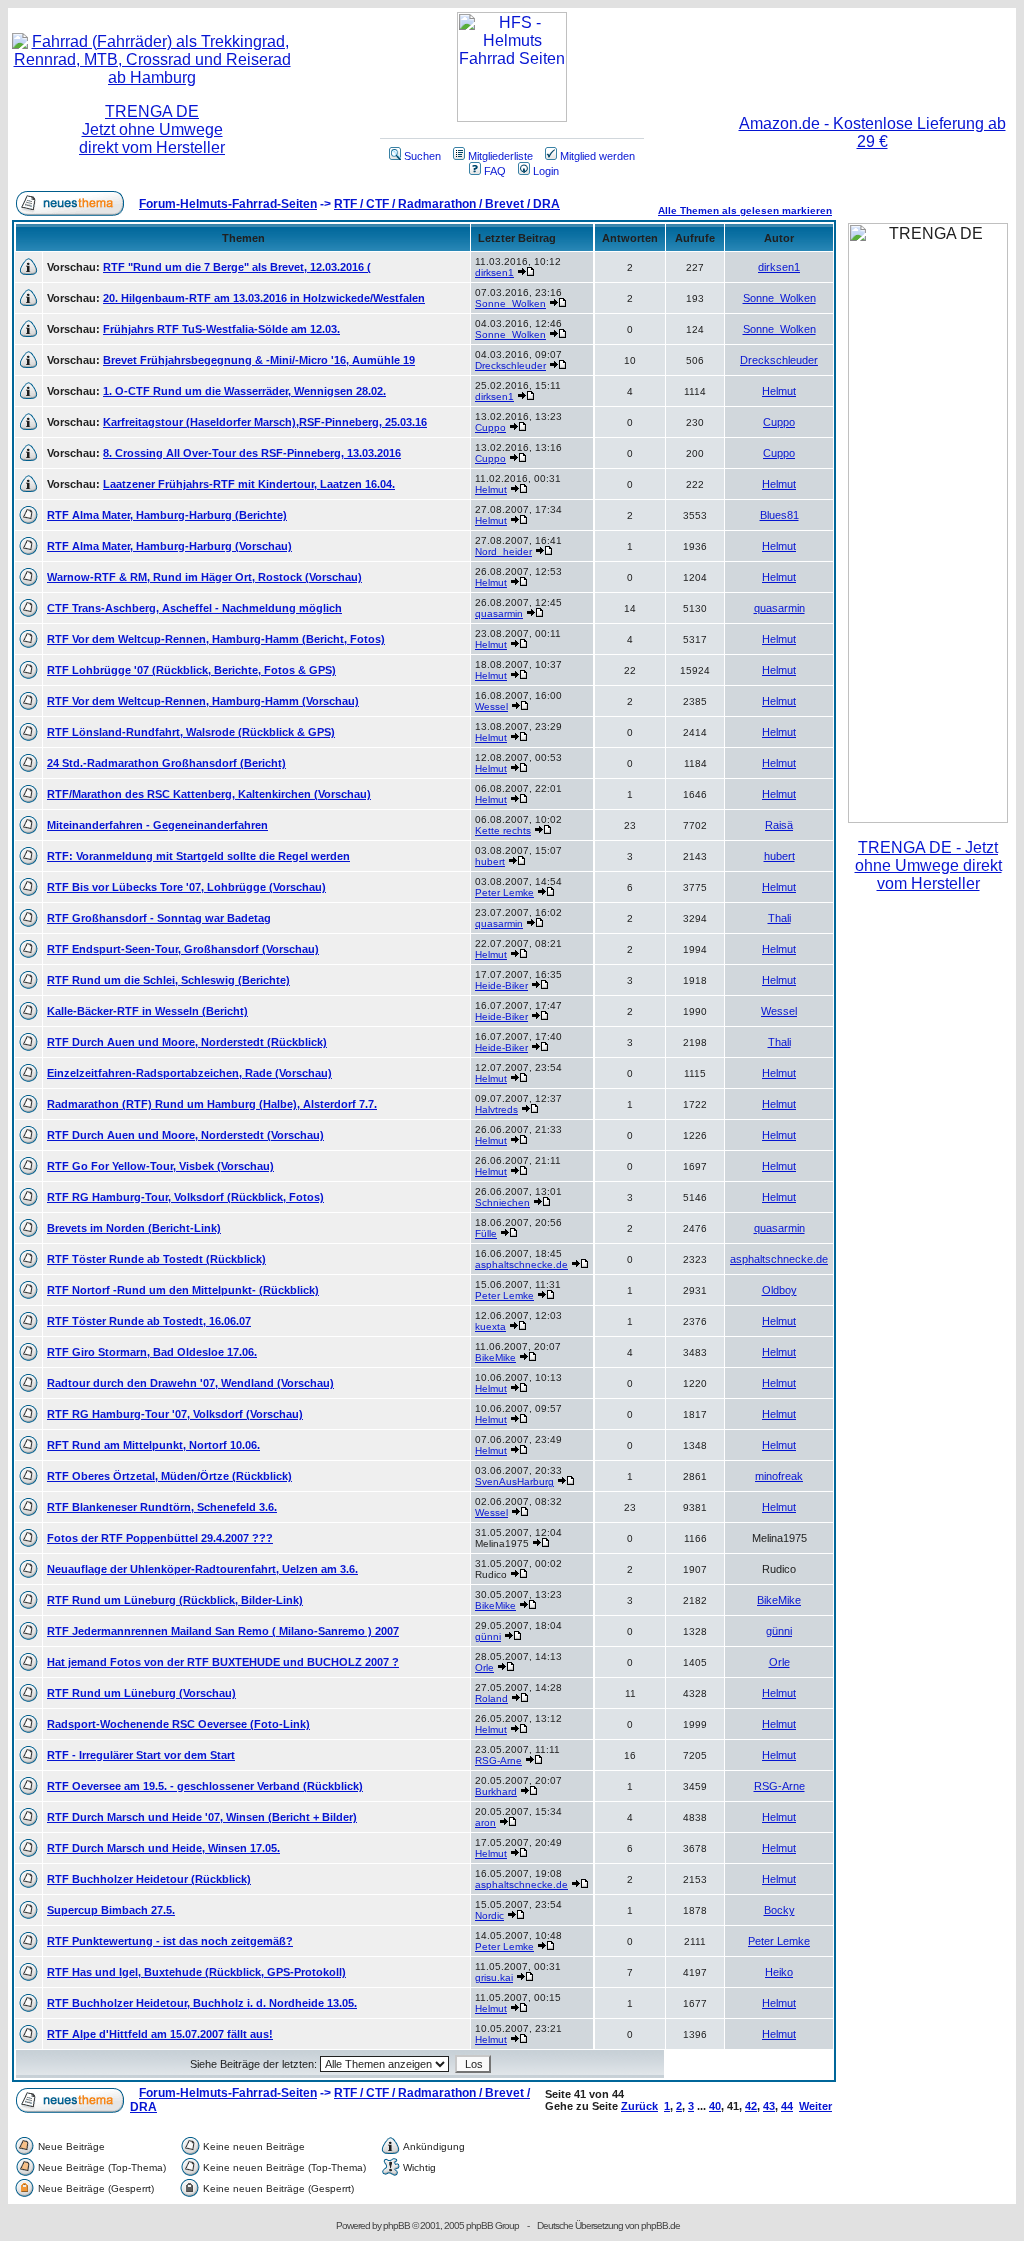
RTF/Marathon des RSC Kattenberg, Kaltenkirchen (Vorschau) (209, 794)
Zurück (639, 2106)
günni (488, 1636)
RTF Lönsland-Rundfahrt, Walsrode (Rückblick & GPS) (191, 732)
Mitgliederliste (500, 156)
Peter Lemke (504, 892)
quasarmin (499, 613)
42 (751, 2106)
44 (787, 2106)
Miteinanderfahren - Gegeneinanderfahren (157, 825)
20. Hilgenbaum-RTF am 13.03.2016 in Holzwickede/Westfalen (264, 298)
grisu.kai (494, 1977)
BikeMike (495, 1357)
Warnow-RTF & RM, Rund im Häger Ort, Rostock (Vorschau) (204, 577)
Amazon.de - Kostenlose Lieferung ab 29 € (872, 132)
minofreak (779, 1476)
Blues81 (779, 515)
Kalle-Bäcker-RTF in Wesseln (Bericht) (147, 1011)
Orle (484, 1667)
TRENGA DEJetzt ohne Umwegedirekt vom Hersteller (152, 129)
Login (546, 171)
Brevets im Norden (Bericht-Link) (134, 1228)
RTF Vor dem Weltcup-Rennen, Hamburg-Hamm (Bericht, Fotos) (216, 639)
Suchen (422, 156)
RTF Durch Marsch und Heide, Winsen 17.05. (163, 1848)
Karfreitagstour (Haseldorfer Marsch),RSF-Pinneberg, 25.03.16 (265, 422)
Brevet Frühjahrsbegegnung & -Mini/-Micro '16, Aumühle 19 (259, 360)
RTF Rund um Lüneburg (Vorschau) (141, 1693)
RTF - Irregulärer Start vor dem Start (141, 1755)
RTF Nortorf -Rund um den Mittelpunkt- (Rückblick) (183, 1290)
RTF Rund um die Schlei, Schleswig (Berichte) (168, 980)
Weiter (815, 2106)
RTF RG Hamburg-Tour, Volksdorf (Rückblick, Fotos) (185, 1197)
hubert (490, 861)
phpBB (396, 2225)
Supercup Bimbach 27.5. (111, 1910)
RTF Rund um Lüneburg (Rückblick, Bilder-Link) (175, 1600)
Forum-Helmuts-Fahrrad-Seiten (228, 204)
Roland (491, 1698)
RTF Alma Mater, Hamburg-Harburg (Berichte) (167, 515)
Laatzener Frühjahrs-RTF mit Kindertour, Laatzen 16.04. (249, 484)
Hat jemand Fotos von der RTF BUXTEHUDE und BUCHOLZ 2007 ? (223, 1662)
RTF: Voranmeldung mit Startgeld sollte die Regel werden (198, 856)
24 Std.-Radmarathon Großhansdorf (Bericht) (166, 763)
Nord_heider (503, 551)
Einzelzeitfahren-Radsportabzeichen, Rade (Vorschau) (189, 1073)
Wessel (491, 706)
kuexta (490, 1326)
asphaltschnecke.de (521, 1264)
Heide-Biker (501, 985)
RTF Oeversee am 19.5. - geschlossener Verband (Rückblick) (205, 1786)
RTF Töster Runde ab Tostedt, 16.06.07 (149, 1321)
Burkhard (496, 1791)
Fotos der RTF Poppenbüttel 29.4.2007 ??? (160, 1538)
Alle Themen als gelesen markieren (745, 210)
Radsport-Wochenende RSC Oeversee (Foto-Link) (178, 1724)
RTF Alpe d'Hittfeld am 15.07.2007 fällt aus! (160, 2034)
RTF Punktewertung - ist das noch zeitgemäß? (170, 1941)
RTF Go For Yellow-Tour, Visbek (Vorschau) (160, 1166)
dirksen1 (494, 272)
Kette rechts (503, 830)
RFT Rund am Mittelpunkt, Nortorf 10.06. (153, 1445)
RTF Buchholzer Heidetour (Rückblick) (149, 1879)
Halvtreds (496, 1109)
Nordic (489, 1915)
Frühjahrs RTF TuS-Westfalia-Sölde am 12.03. (221, 329)
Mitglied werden (597, 156)
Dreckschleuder (510, 365)
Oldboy (779, 1290)
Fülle (486, 1233)
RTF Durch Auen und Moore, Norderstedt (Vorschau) (185, 1135)
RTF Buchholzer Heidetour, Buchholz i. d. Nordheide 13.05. (202, 2003)
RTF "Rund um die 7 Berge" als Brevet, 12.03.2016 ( (237, 267)
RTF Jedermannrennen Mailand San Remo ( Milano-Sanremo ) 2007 (223, 1631)
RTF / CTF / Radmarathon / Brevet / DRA (447, 204)
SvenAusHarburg (514, 1481)
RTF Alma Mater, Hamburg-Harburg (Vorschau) (169, 546)
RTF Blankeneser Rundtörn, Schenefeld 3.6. (162, 1507)
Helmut (779, 391)
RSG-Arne (498, 1760)
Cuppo (490, 427)
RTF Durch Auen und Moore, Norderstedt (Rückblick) (187, 1042)
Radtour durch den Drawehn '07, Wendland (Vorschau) (190, 1383)
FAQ (495, 171)
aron (485, 1822)
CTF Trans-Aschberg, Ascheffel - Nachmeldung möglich (194, 608)
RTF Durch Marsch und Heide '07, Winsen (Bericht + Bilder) (202, 1817)
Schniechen (502, 1202)
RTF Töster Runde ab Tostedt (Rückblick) (156, 1259)
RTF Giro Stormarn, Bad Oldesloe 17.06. (152, 1352)
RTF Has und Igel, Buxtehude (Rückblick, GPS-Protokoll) (196, 1972)
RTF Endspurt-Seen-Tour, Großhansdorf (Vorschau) (183, 949)
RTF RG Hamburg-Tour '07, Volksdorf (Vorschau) (175, 1414)
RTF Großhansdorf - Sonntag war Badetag (159, 918)
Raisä (779, 825)
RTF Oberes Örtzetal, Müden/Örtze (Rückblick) (169, 1476)
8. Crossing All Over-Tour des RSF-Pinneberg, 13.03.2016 (252, 453)
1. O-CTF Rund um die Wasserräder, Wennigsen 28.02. (244, 391)
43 (769, 2106)
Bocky (779, 1910)
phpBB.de (660, 2225)
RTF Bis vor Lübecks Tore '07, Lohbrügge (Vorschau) (186, 887)
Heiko (779, 1972)
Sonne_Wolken (510, 303)
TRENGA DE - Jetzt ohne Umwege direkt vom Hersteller (928, 865)
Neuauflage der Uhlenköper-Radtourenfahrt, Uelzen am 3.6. (202, 1569)
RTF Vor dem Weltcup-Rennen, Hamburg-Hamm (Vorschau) (203, 701)
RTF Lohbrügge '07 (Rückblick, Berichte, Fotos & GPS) (191, 670)
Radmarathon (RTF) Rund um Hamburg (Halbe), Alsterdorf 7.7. (212, 1104)
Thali (779, 918)
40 (715, 2106)
